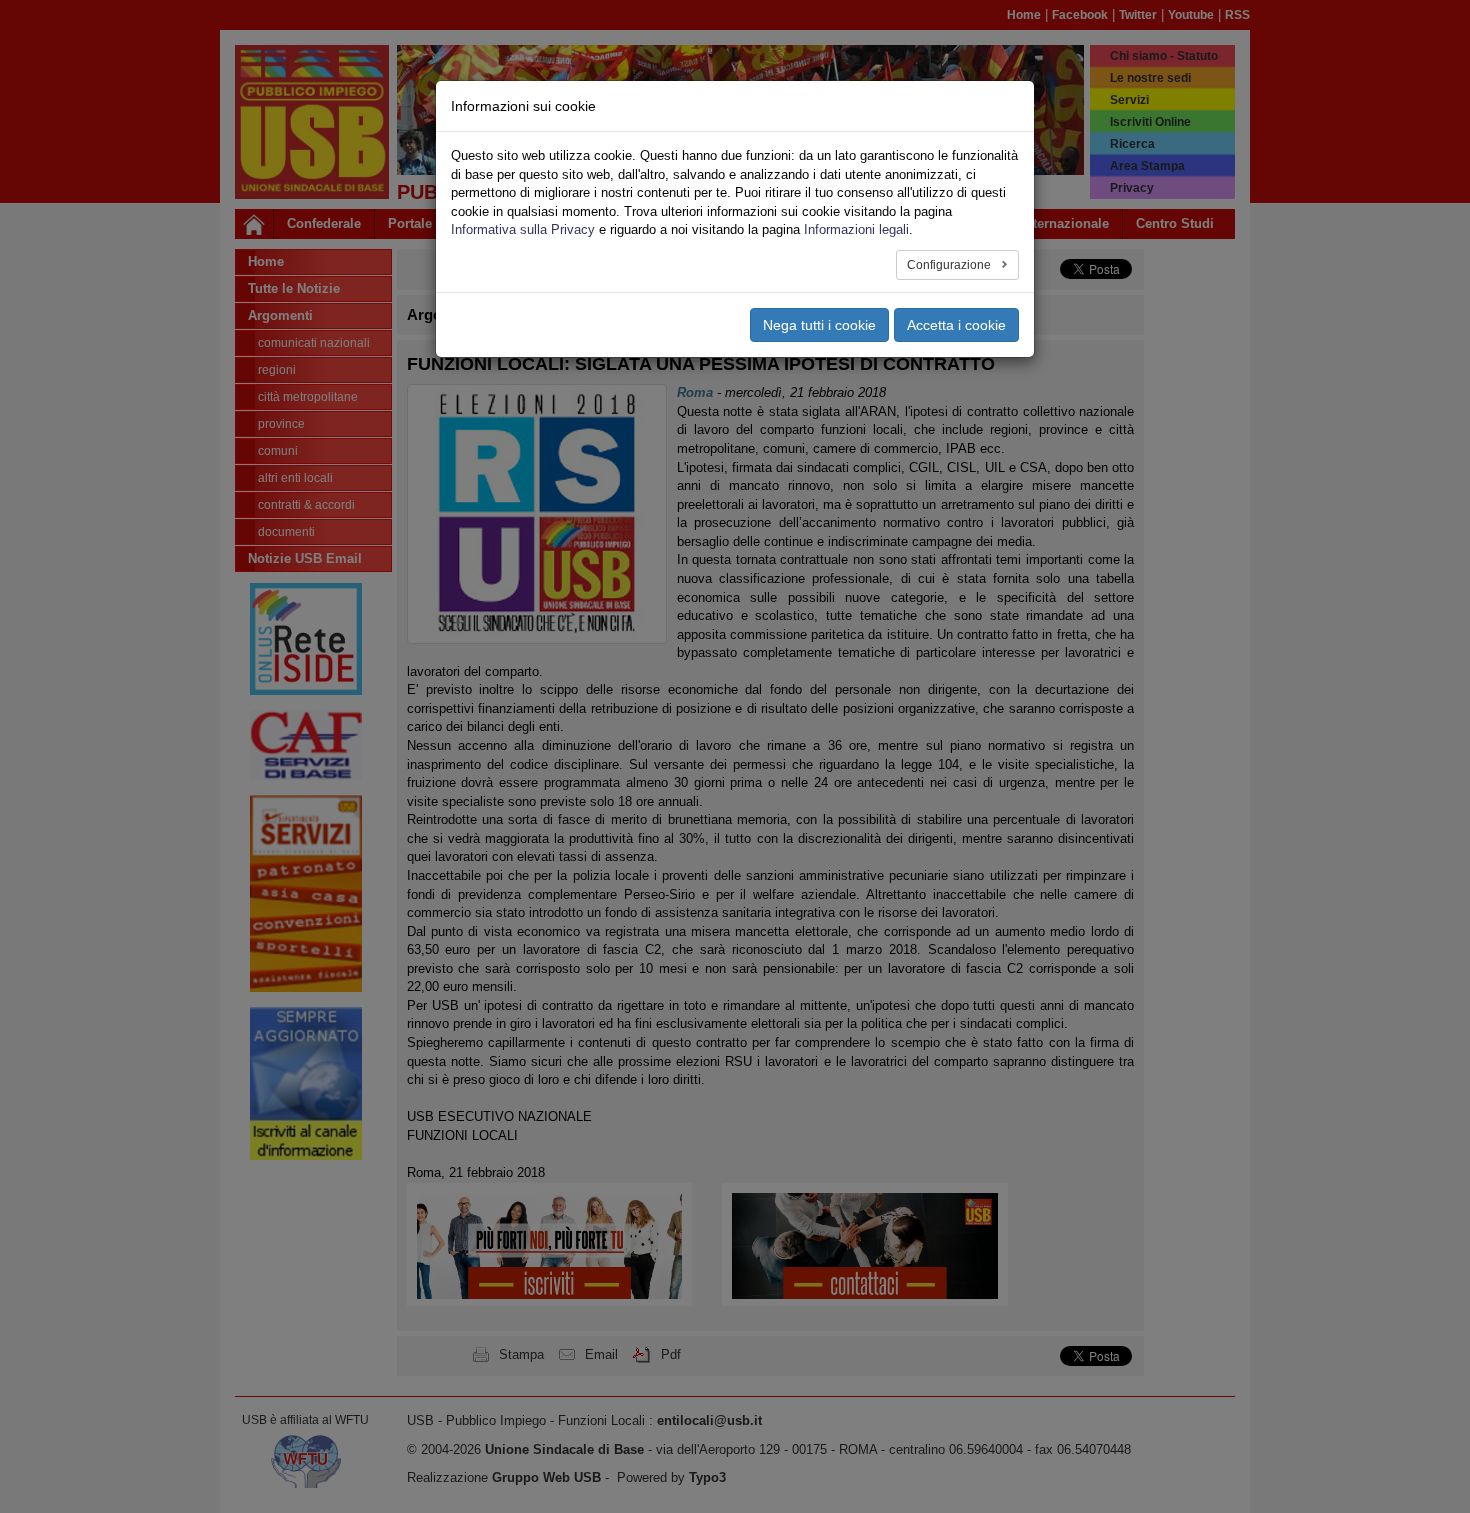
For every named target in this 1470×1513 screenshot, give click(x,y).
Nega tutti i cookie (819, 325)
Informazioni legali (856, 229)
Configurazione (950, 265)
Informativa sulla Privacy (523, 229)
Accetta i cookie (956, 325)
